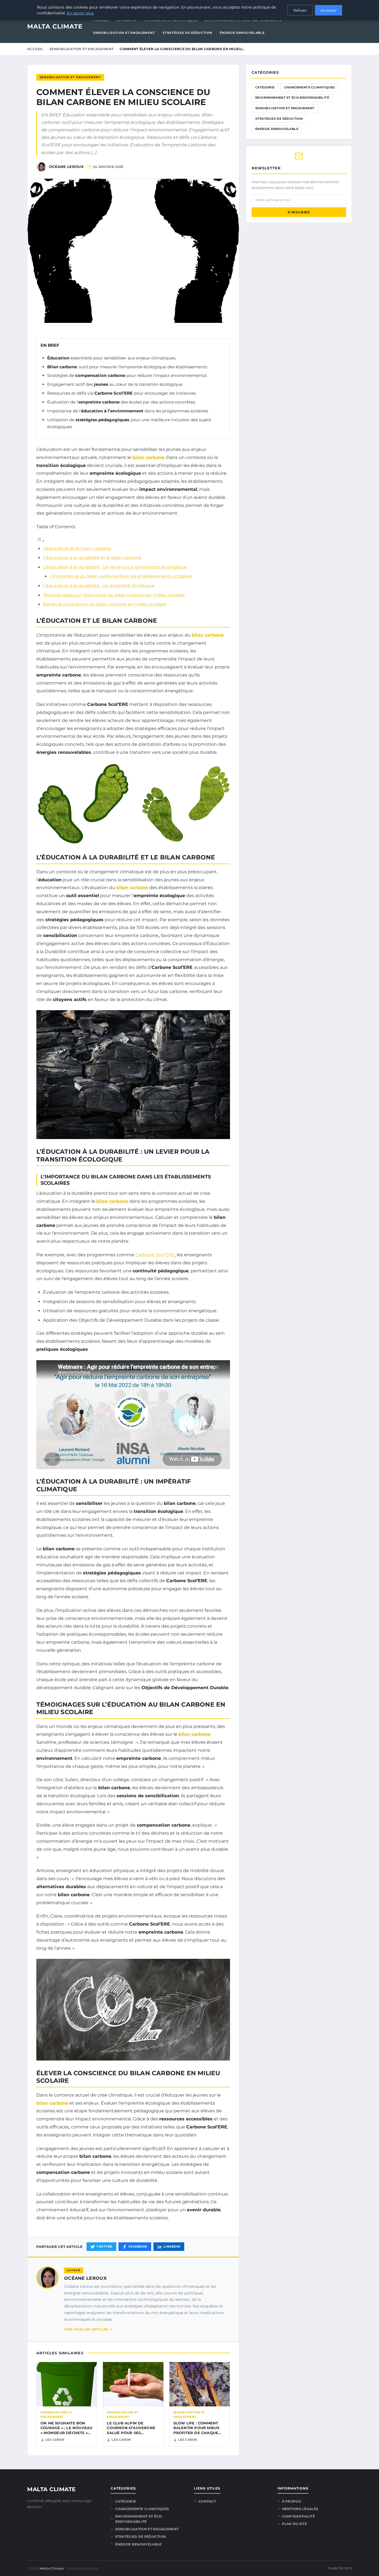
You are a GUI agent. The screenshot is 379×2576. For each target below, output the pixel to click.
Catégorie (265, 87)
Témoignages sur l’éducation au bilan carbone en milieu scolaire (114, 595)
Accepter (329, 10)
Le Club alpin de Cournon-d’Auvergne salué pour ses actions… (131, 2430)
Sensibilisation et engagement (82, 49)
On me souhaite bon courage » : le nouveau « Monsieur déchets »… (66, 2428)
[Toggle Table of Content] (41, 541)
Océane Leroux (85, 2278)
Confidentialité (299, 2516)
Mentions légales (300, 2509)
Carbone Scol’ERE (155, 1255)
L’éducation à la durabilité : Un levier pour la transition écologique (115, 567)
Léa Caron (55, 2440)
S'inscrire (299, 212)
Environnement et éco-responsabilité (292, 98)
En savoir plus (80, 13)
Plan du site (295, 2524)
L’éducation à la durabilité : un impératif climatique (99, 586)
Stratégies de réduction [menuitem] (187, 33)
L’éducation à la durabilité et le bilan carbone (92, 558)
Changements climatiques (309, 87)
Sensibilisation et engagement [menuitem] (124, 33)
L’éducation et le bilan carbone (77, 549)
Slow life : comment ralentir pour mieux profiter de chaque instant (197, 2430)
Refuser (300, 10)
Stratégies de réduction (279, 119)
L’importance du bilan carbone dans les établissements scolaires (121, 576)
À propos (291, 2501)
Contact (207, 2501)
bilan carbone (148, 457)
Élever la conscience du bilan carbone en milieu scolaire (105, 604)
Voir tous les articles (86, 2329)
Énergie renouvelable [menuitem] (242, 33)
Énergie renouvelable (277, 129)
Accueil (35, 49)
